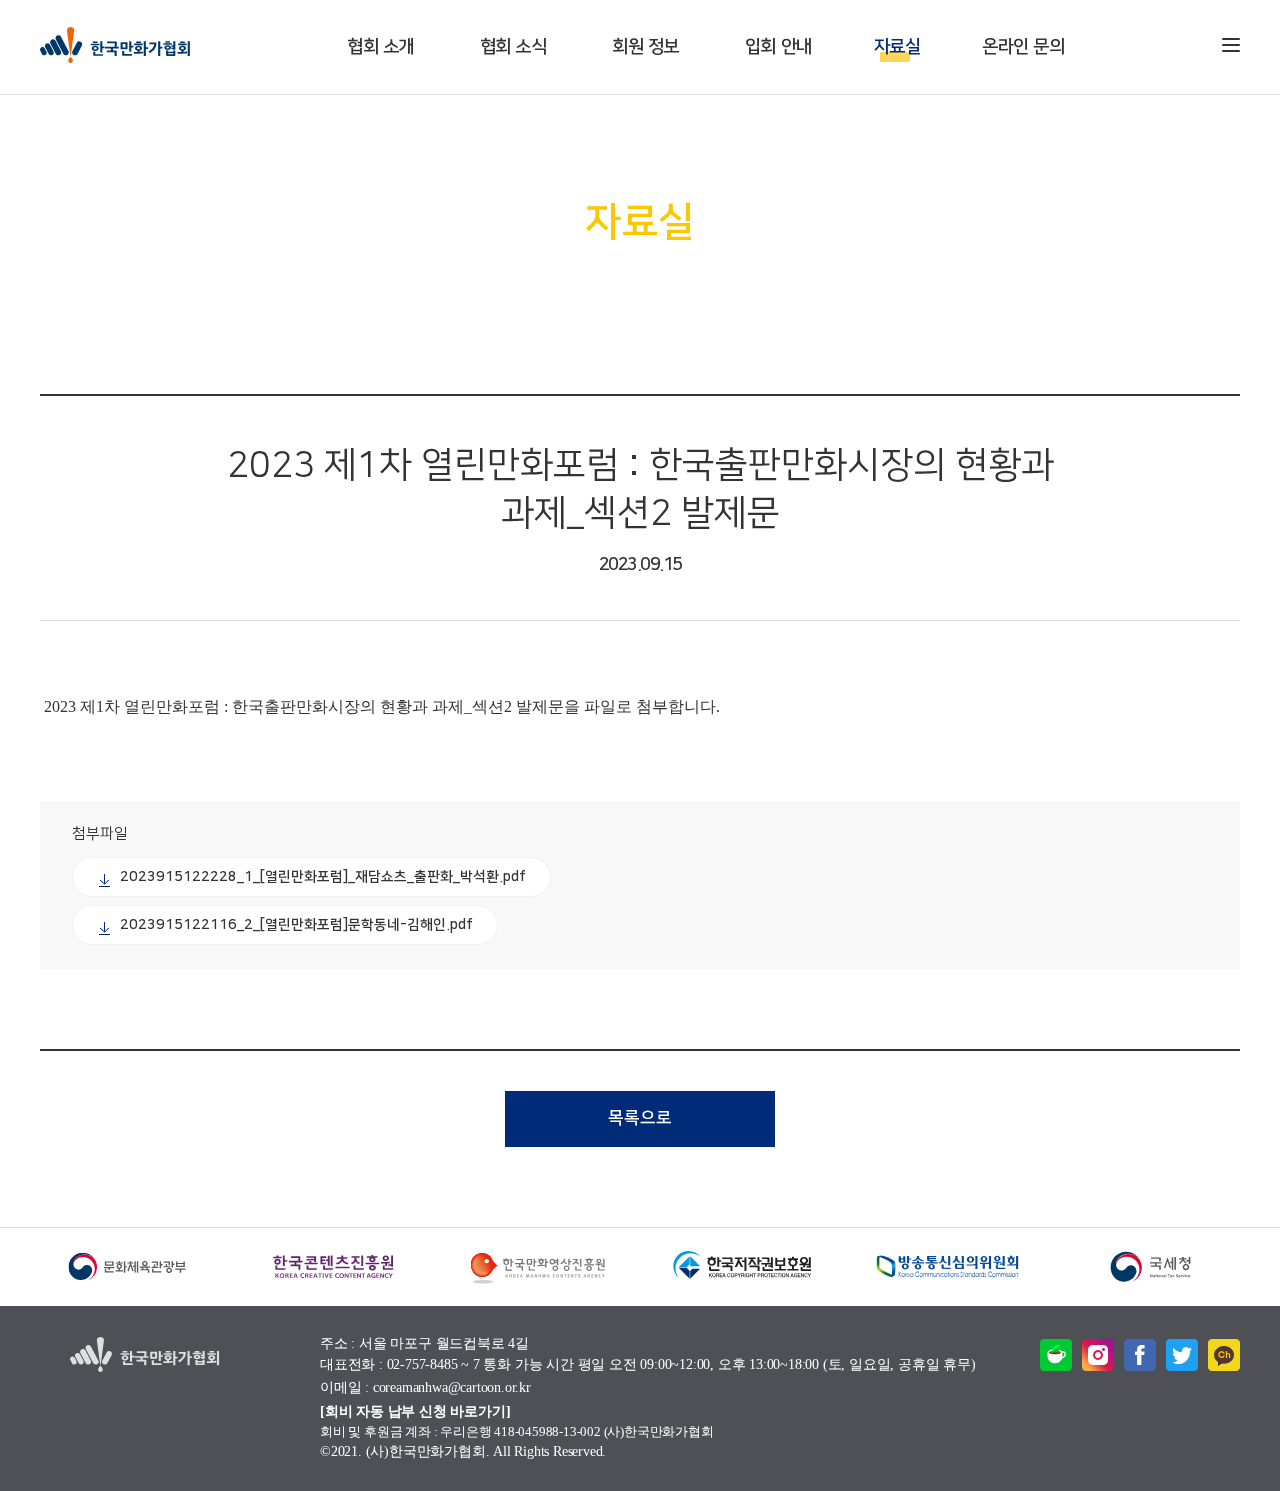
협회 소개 (380, 47)
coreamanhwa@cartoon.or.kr (452, 1388)
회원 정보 (645, 47)
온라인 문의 (1023, 47)
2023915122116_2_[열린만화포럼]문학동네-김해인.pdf (296, 925)
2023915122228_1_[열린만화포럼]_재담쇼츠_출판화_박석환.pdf (323, 877)
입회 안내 (778, 47)
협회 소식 (513, 47)
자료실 (897, 47)
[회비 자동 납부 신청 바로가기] (415, 1411)
